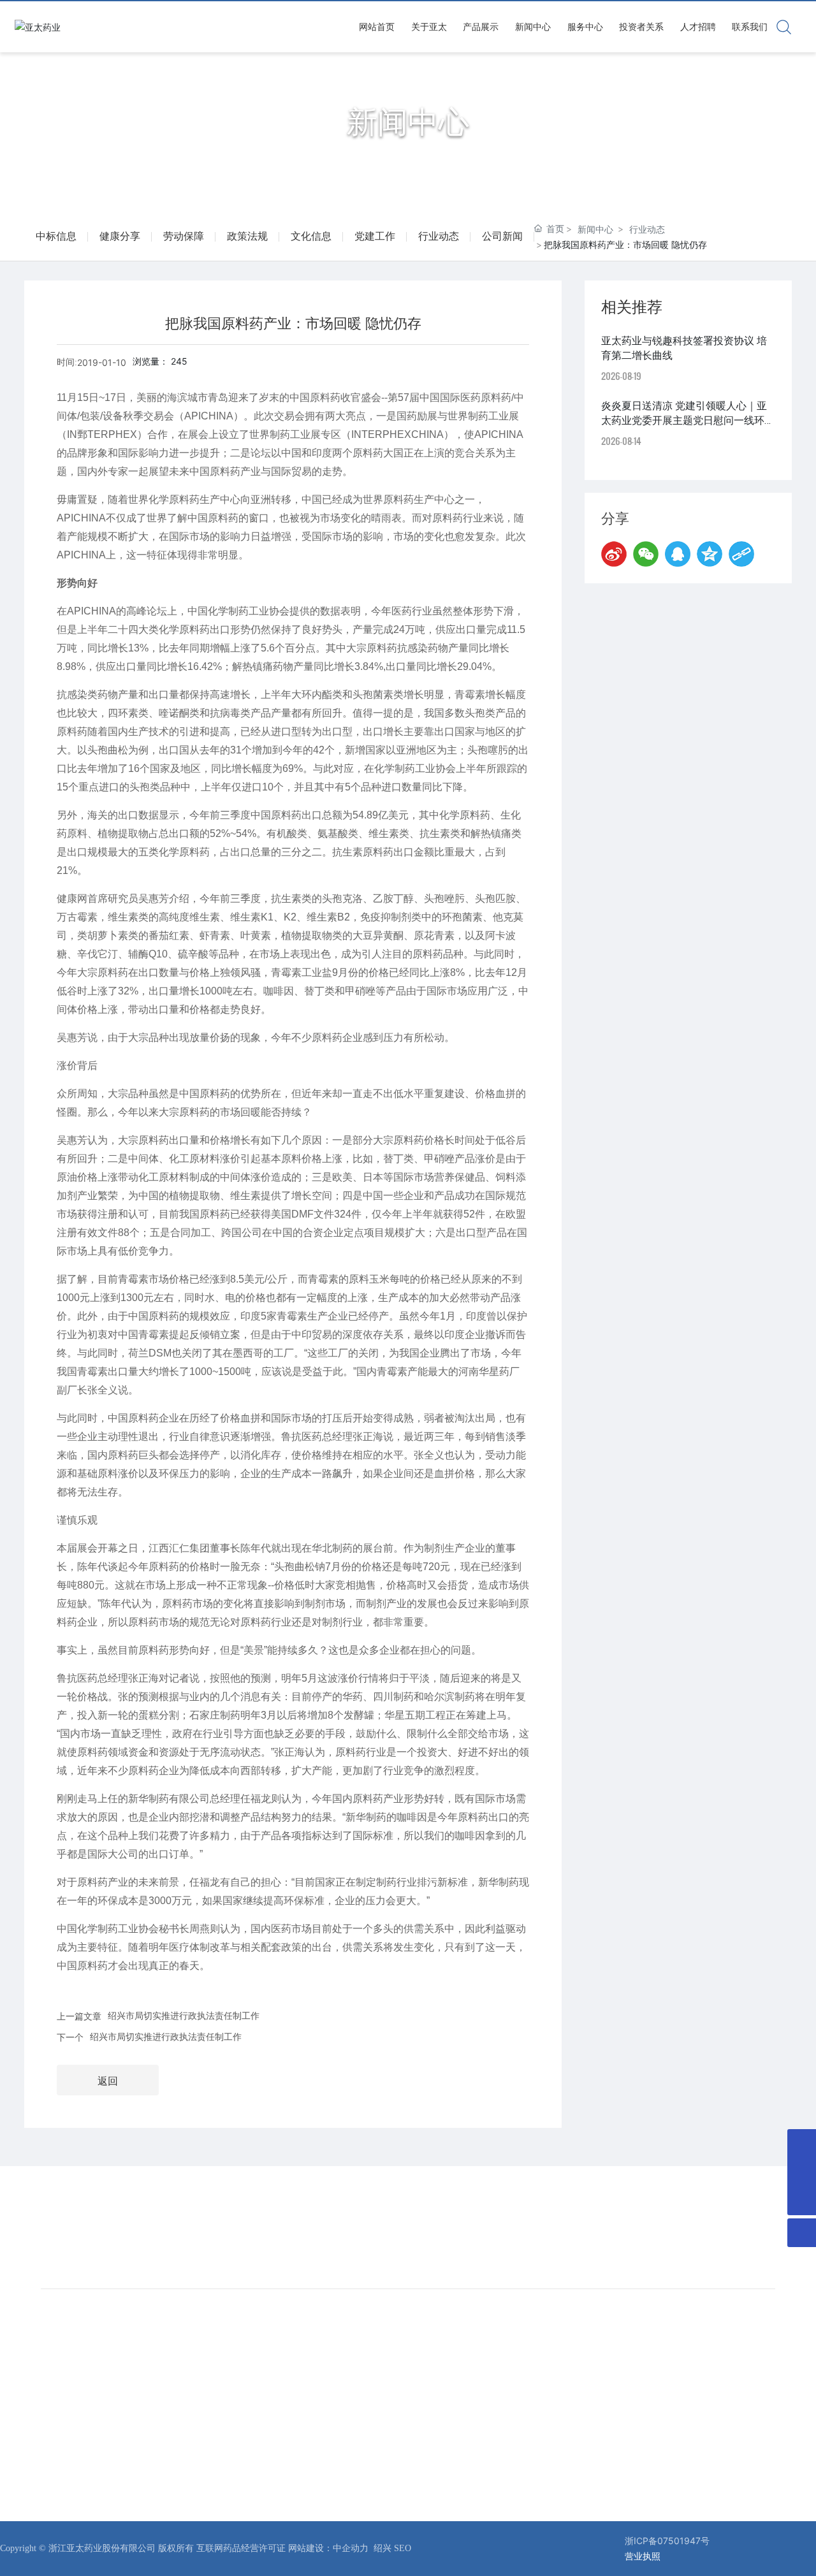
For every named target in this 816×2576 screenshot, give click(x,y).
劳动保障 (184, 236)
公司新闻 (502, 236)
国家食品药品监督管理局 (667, 2342)
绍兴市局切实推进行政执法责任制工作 (184, 2015)
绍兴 (384, 2548)
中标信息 (56, 236)
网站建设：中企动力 (328, 2548)
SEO (403, 2548)
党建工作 (375, 236)
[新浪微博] (614, 554)
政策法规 (247, 236)
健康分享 (120, 236)
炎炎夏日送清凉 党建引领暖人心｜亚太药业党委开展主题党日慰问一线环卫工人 (688, 420)
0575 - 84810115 (364, 2227)
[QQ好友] (678, 554)
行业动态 (439, 236)
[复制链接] (741, 554)
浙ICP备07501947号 (667, 2541)
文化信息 (311, 236)
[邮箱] (802, 2143)
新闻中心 (408, 123)
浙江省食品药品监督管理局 (672, 2360)
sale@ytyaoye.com (617, 2227)
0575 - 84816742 (104, 2236)
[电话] (802, 2172)
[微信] (646, 554)
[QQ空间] (710, 554)
